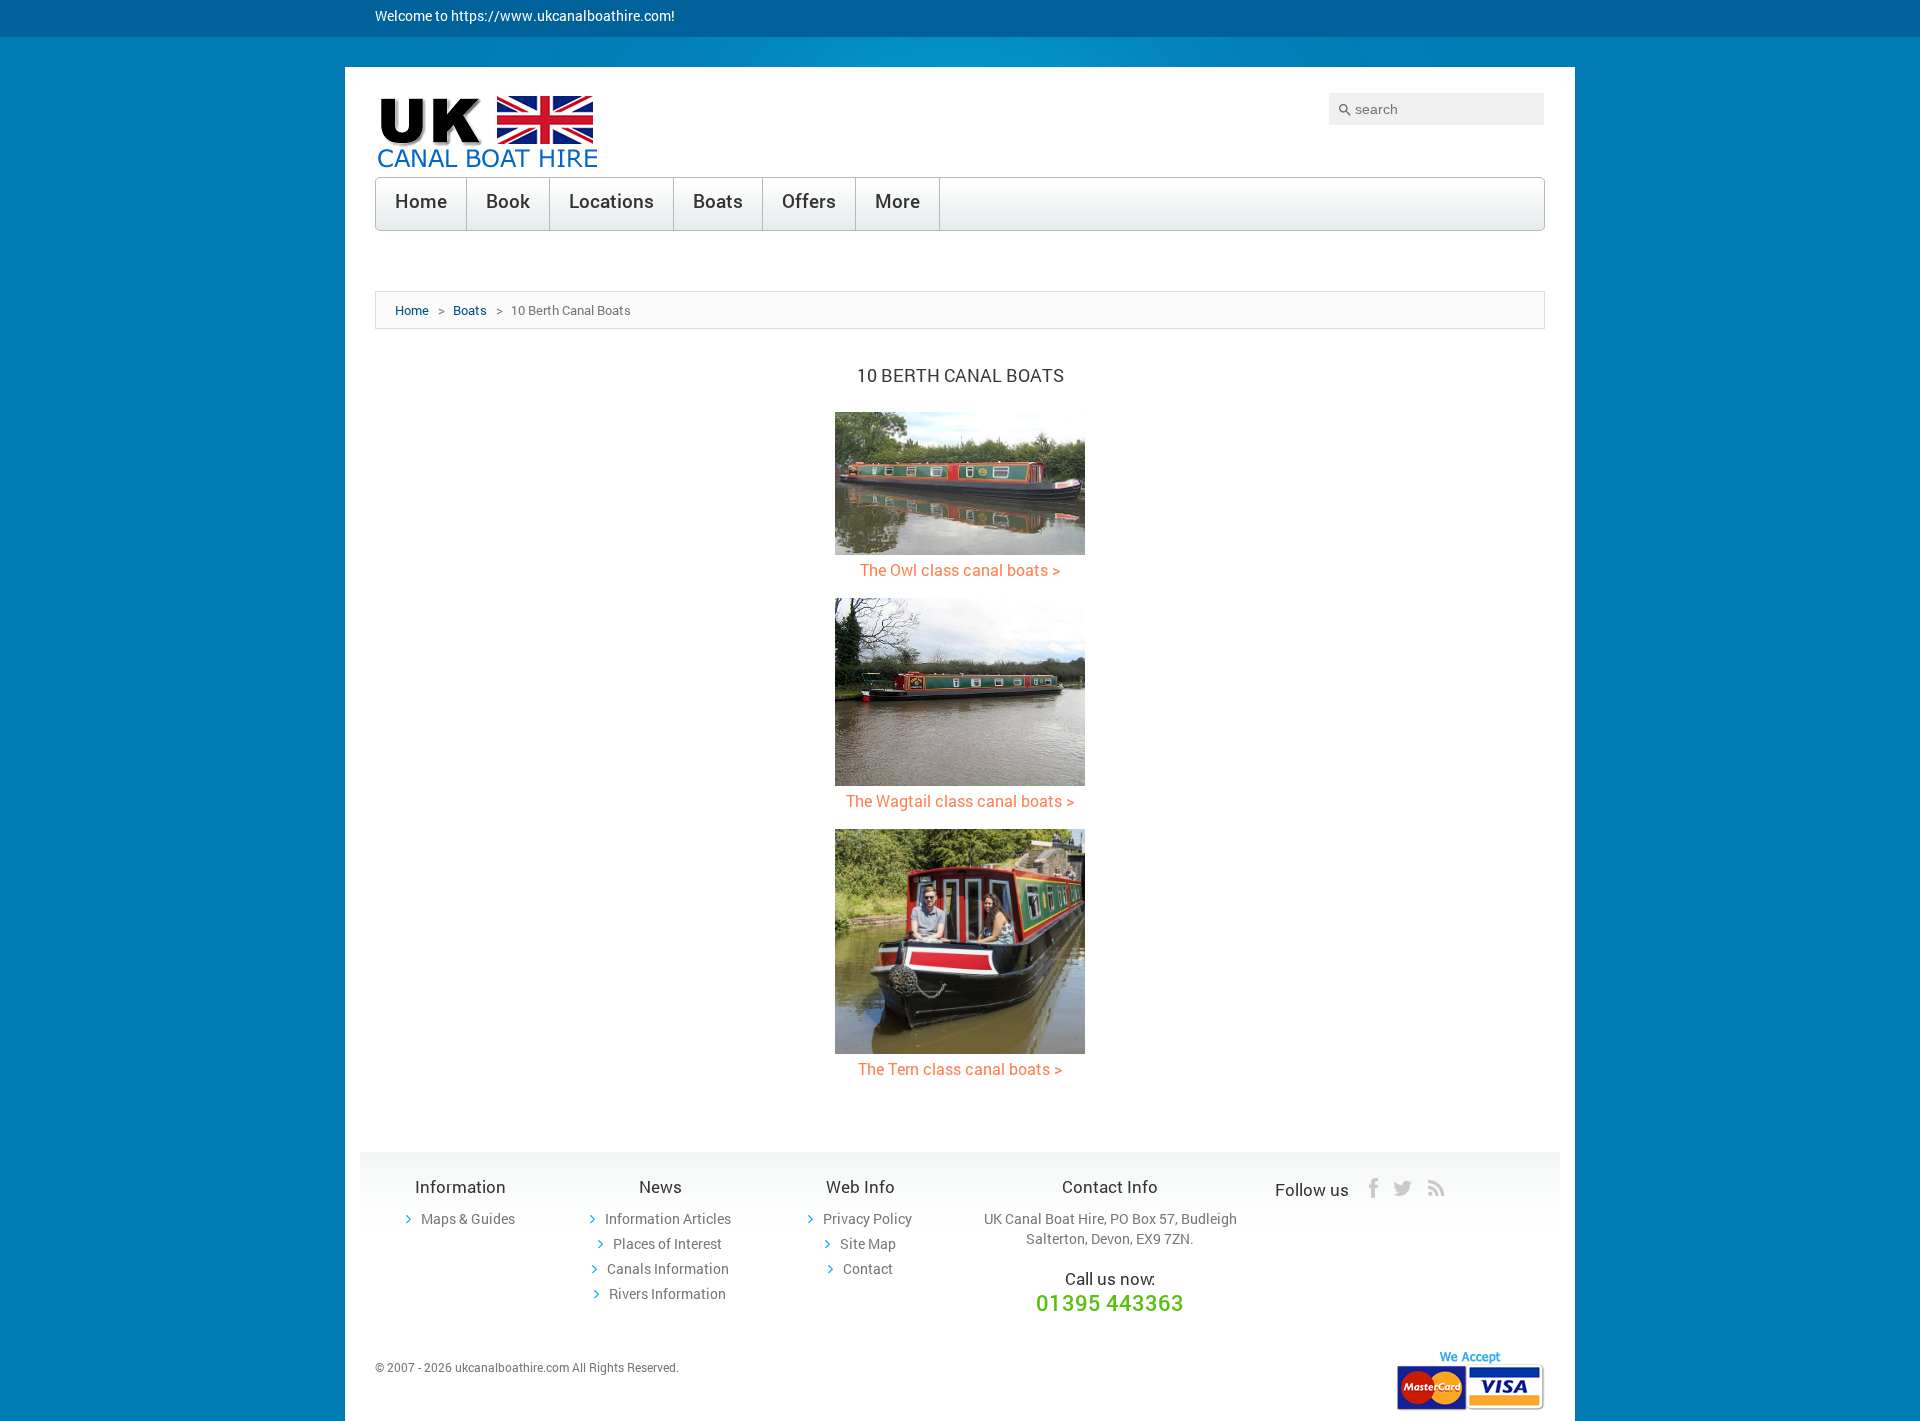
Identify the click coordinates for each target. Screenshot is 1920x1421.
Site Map (868, 1243)
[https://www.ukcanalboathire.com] (489, 134)
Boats (470, 310)
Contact (868, 1268)
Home (412, 310)
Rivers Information (667, 1293)
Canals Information (668, 1268)
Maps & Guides (468, 1218)
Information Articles (668, 1218)
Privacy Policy (867, 1218)
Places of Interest (667, 1243)
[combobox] (1436, 109)
